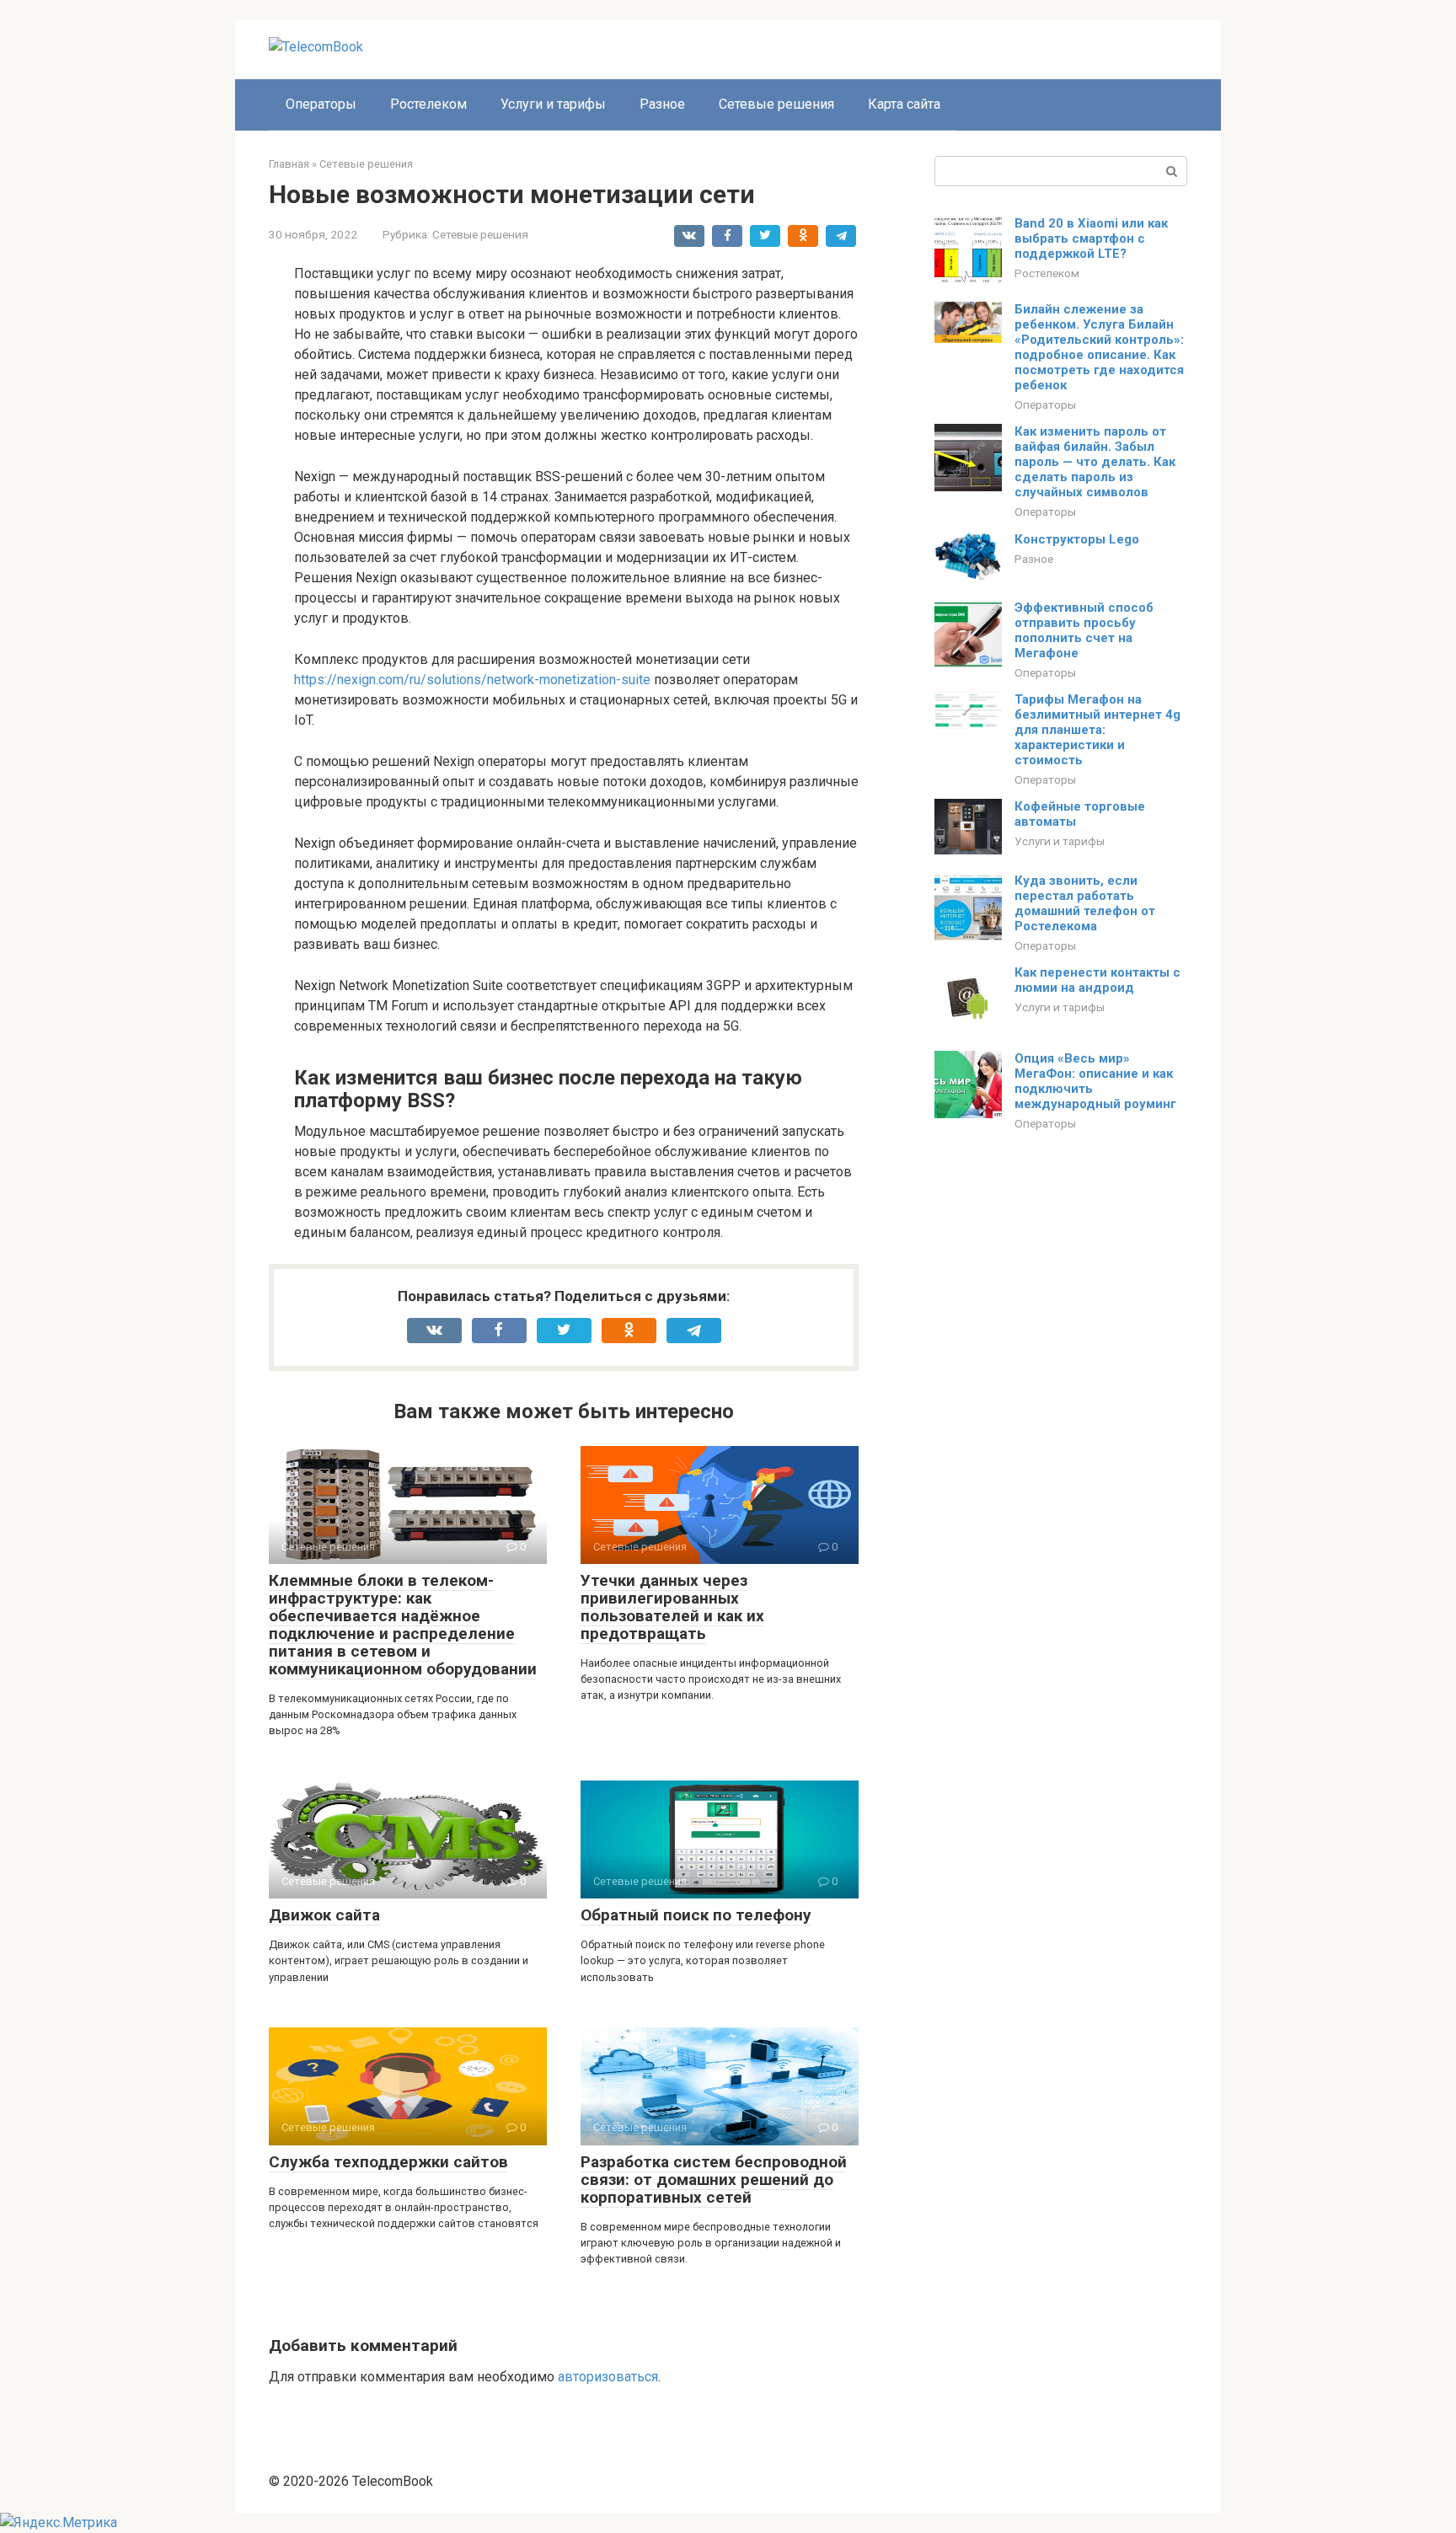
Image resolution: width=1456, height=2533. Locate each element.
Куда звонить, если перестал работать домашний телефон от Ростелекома (1085, 903)
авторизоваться (608, 2377)
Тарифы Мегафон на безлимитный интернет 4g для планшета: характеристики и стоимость (1097, 730)
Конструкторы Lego (1077, 539)
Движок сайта (324, 1915)
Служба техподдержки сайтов (388, 2162)
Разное (662, 104)
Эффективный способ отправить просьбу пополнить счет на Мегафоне (1084, 630)
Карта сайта (904, 104)
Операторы (321, 104)
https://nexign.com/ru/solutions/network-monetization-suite (472, 680)
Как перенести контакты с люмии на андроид (1097, 980)
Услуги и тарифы (553, 104)
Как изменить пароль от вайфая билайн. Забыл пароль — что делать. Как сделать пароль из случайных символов (1095, 462)
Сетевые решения (776, 104)
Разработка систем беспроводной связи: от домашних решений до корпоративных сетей (714, 2180)
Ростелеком (428, 104)
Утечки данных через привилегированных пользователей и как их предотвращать (672, 1607)
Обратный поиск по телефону (696, 1915)
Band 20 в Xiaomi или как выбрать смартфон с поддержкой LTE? (1091, 238)
